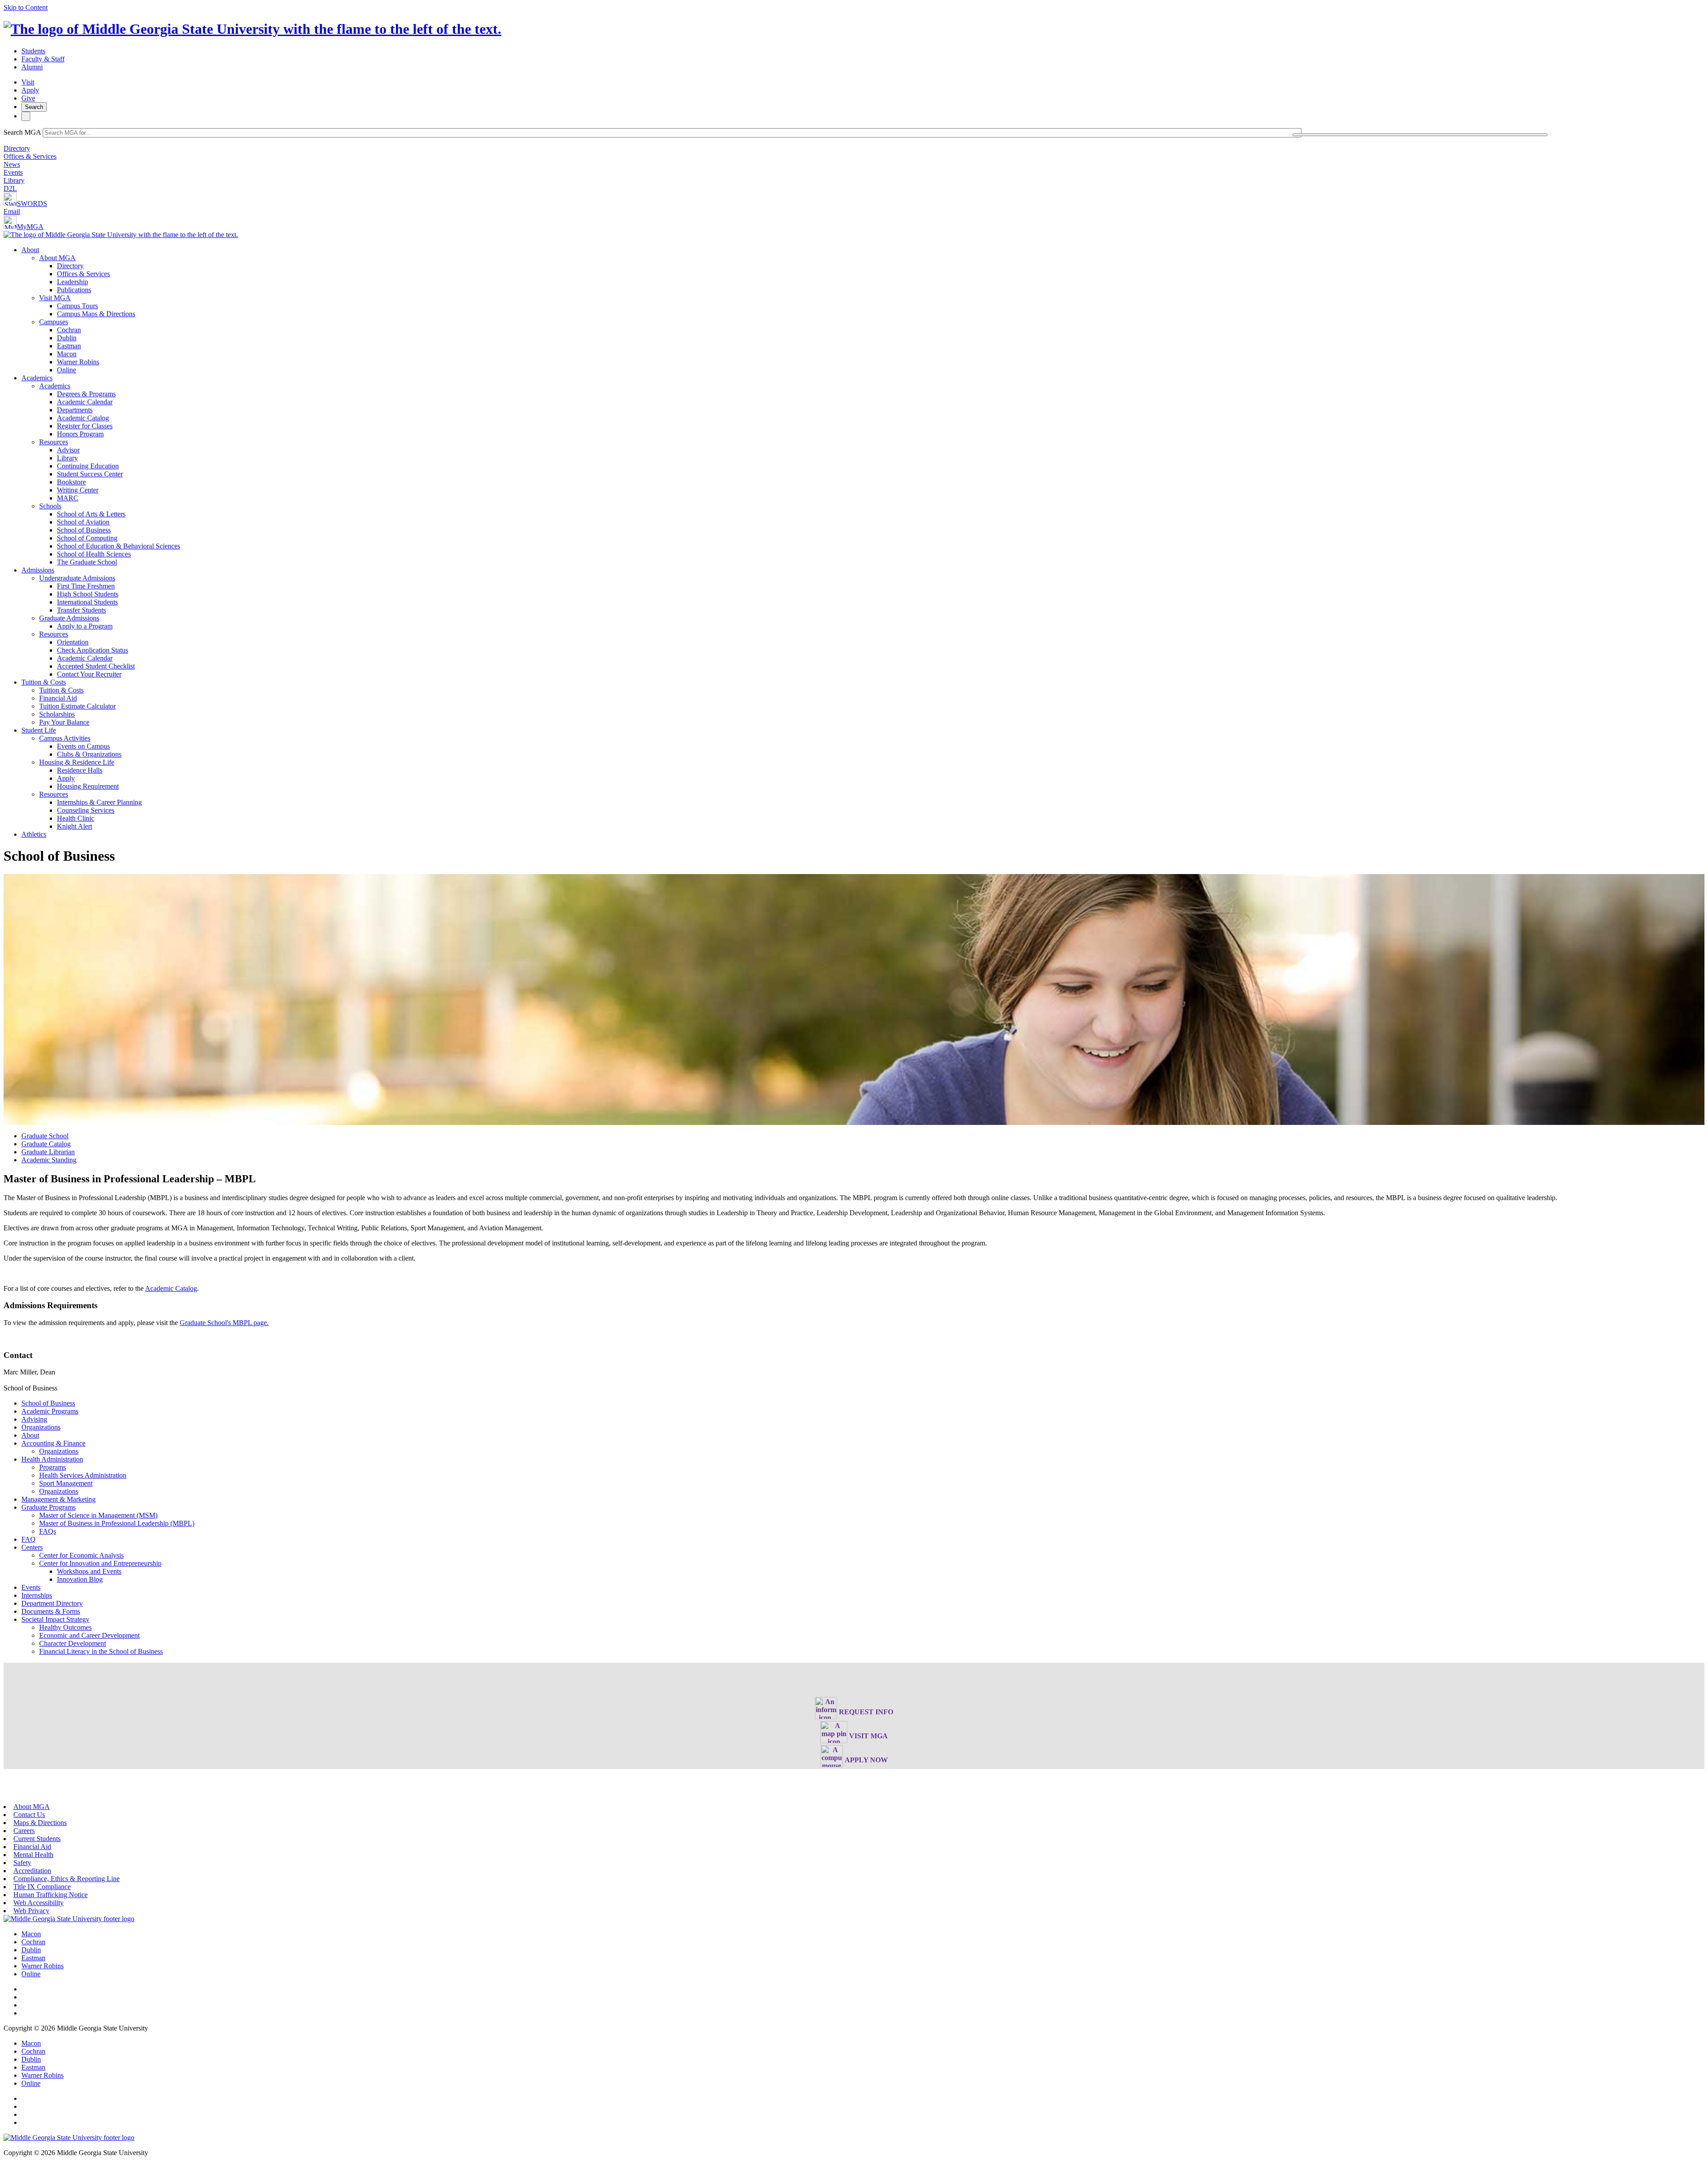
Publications (74, 290)
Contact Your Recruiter (89, 674)
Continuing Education (88, 466)
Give (28, 98)
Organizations (41, 1427)
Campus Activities (65, 738)
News (12, 164)
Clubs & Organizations (89, 754)
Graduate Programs (48, 1507)
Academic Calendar (85, 402)
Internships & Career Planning (99, 802)
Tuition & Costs (44, 682)
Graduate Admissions (69, 618)
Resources (54, 442)
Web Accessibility (38, 1903)
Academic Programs (50, 1411)
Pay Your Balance (64, 722)
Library (14, 180)
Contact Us (29, 1815)
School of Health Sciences (94, 554)
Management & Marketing (58, 1499)
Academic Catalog (83, 418)
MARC (68, 498)
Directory (17, 148)
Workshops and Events (89, 1571)
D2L (10, 188)
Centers (32, 1547)
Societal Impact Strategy (55, 1619)
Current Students (37, 1839)
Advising (34, 1419)
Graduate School (45, 1136)
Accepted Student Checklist (96, 666)
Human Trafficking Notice (50, 1895)
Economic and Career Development (89, 1635)
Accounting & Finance (53, 1443)
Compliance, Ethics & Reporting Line (66, 1879)
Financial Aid (58, 698)
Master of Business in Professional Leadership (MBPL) (117, 1523)
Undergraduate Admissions (77, 578)
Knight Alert (75, 826)
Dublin (67, 338)
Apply (30, 90)
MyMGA (30, 227)
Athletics (34, 834)
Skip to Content (26, 7)
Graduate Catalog (46, 1144)
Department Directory (52, 1603)
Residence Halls (80, 770)
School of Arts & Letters (91, 514)
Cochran (69, 330)
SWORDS (32, 204)
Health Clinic (76, 818)
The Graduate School (87, 562)
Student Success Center (90, 474)
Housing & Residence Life (77, 762)
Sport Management (66, 1483)
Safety (22, 1863)
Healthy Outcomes (65, 1627)
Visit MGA (55, 298)
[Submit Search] (1420, 135)
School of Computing (87, 538)
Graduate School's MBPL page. (224, 1323)
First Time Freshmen (86, 586)
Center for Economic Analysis (81, 1555)
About (30, 250)
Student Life (39, 730)
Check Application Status (93, 650)
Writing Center (78, 490)
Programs (52, 1467)
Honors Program (80, 434)
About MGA (57, 258)
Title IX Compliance (42, 1887)
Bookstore (71, 482)
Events (13, 172)
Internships (37, 1595)
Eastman (69, 346)
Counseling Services (86, 810)
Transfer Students (81, 610)
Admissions (38, 570)
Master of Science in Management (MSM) (98, 1515)
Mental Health (33, 1855)
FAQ (28, 1539)
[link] (69, 1919)
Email (12, 212)
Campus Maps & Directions (96, 314)
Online (66, 370)
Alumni (32, 67)
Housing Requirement (88, 786)
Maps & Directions (40, 1823)
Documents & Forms (51, 1611)
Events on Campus (83, 746)
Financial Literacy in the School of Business (101, 1651)
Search (34, 107)
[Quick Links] (26, 116)
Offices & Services (30, 156)
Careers (24, 1831)
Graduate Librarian (48, 1152)
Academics (37, 378)
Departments (75, 410)
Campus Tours (77, 306)
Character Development (73, 1643)
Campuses (54, 322)
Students (33, 51)
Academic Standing (49, 1160)
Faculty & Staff (43, 59)
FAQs (48, 1531)
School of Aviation (83, 522)
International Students (87, 602)
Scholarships (57, 714)
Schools (50, 506)
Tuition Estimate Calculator (77, 706)
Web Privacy (31, 1911)
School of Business (84, 530)
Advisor (68, 450)
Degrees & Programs (86, 394)
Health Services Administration (83, 1475)
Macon (67, 354)
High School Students (88, 594)
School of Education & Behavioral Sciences (119, 546)
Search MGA (22, 132)
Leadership (73, 282)
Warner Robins (78, 362)
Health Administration (52, 1459)
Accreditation (32, 1871)
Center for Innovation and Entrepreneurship (100, 1563)
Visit (28, 82)
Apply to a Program (85, 626)
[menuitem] (863, 310)
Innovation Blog (80, 1579)
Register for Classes (85, 426)
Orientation (73, 642)
